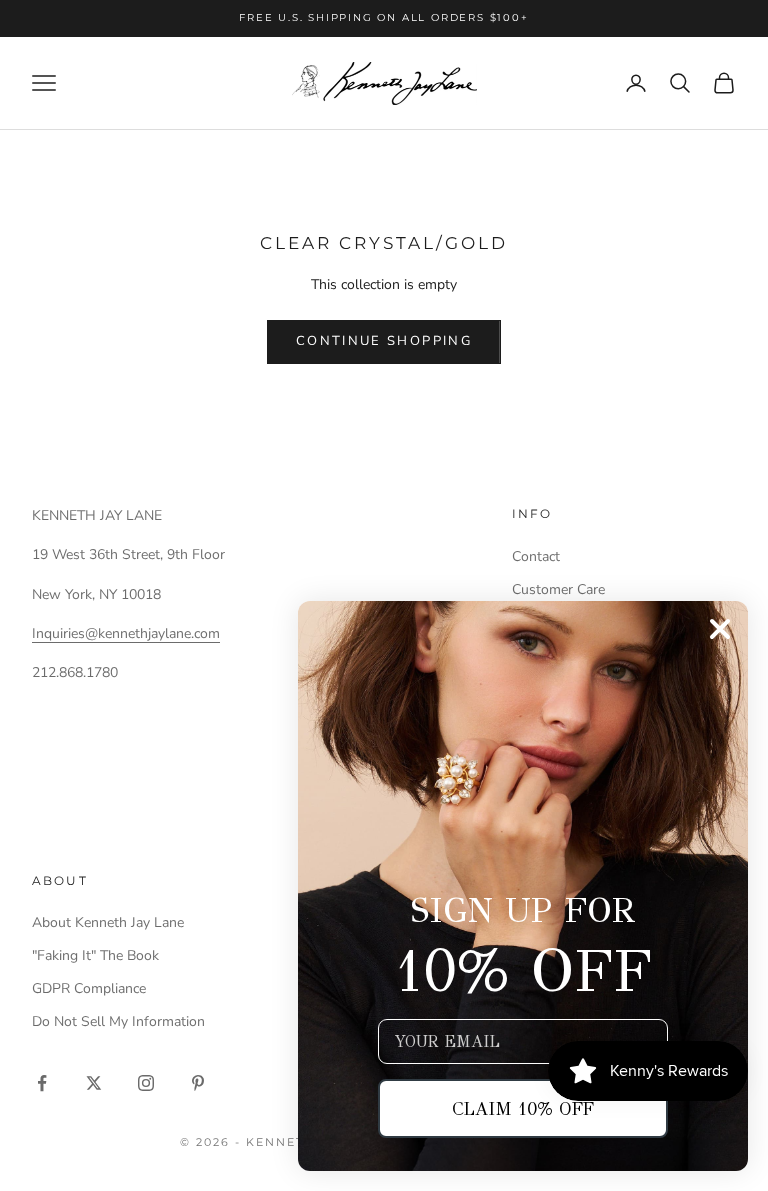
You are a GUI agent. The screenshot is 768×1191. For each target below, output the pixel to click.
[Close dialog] (720, 629)
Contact (536, 556)
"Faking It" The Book (95, 955)
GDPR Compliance (89, 988)
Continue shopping (384, 341)
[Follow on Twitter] (94, 1083)
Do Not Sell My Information (118, 1021)
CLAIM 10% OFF (523, 1109)
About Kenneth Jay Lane (108, 922)
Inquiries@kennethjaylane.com (126, 633)
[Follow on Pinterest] (198, 1083)
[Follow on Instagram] (146, 1083)
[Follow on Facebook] (42, 1083)
